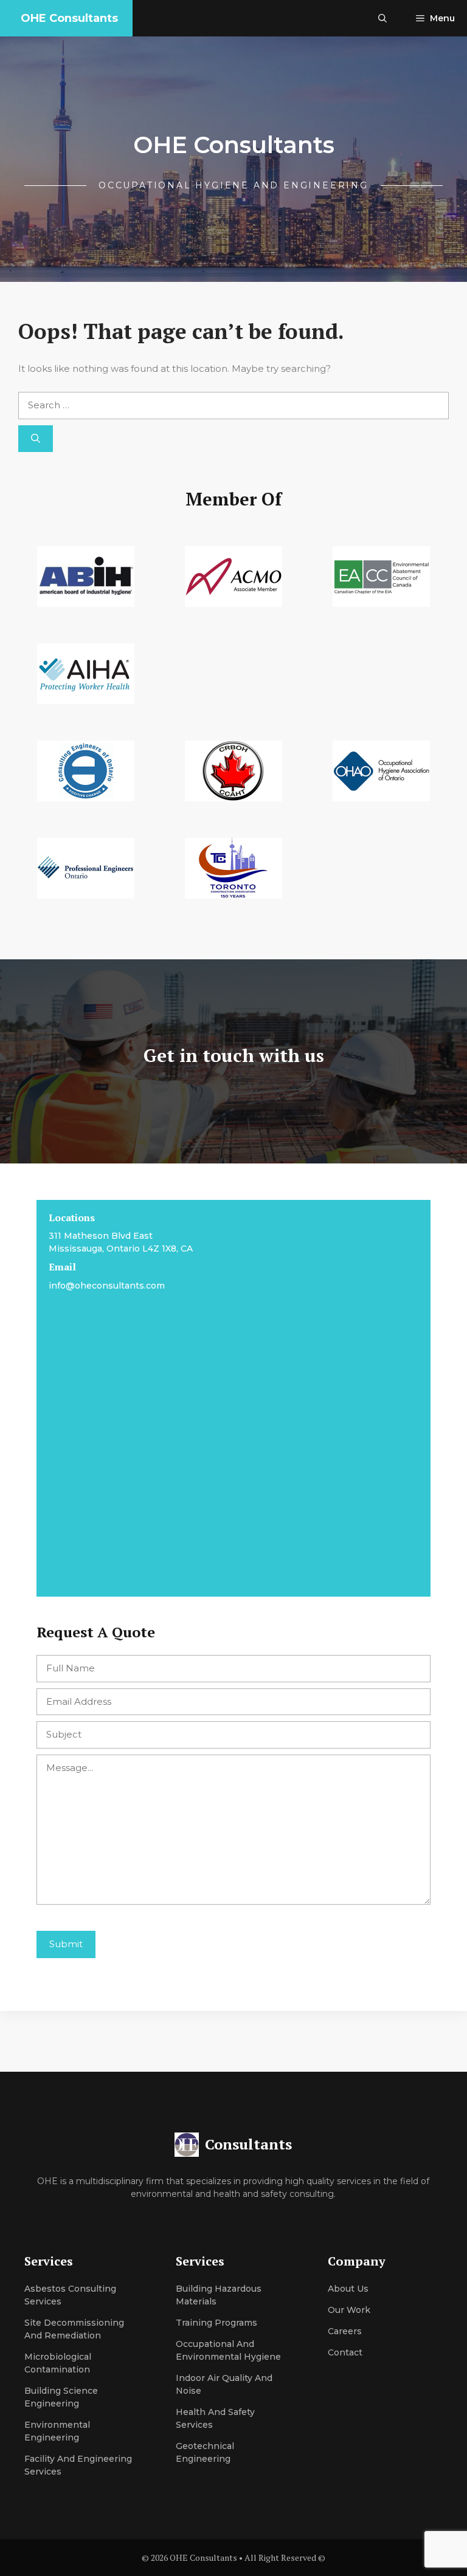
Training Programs (216, 2323)
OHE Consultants (69, 18)
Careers (345, 2331)
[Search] (36, 439)
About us (348, 2289)
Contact (345, 2352)
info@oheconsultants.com (107, 1286)
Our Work (349, 2310)
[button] (382, 18)
